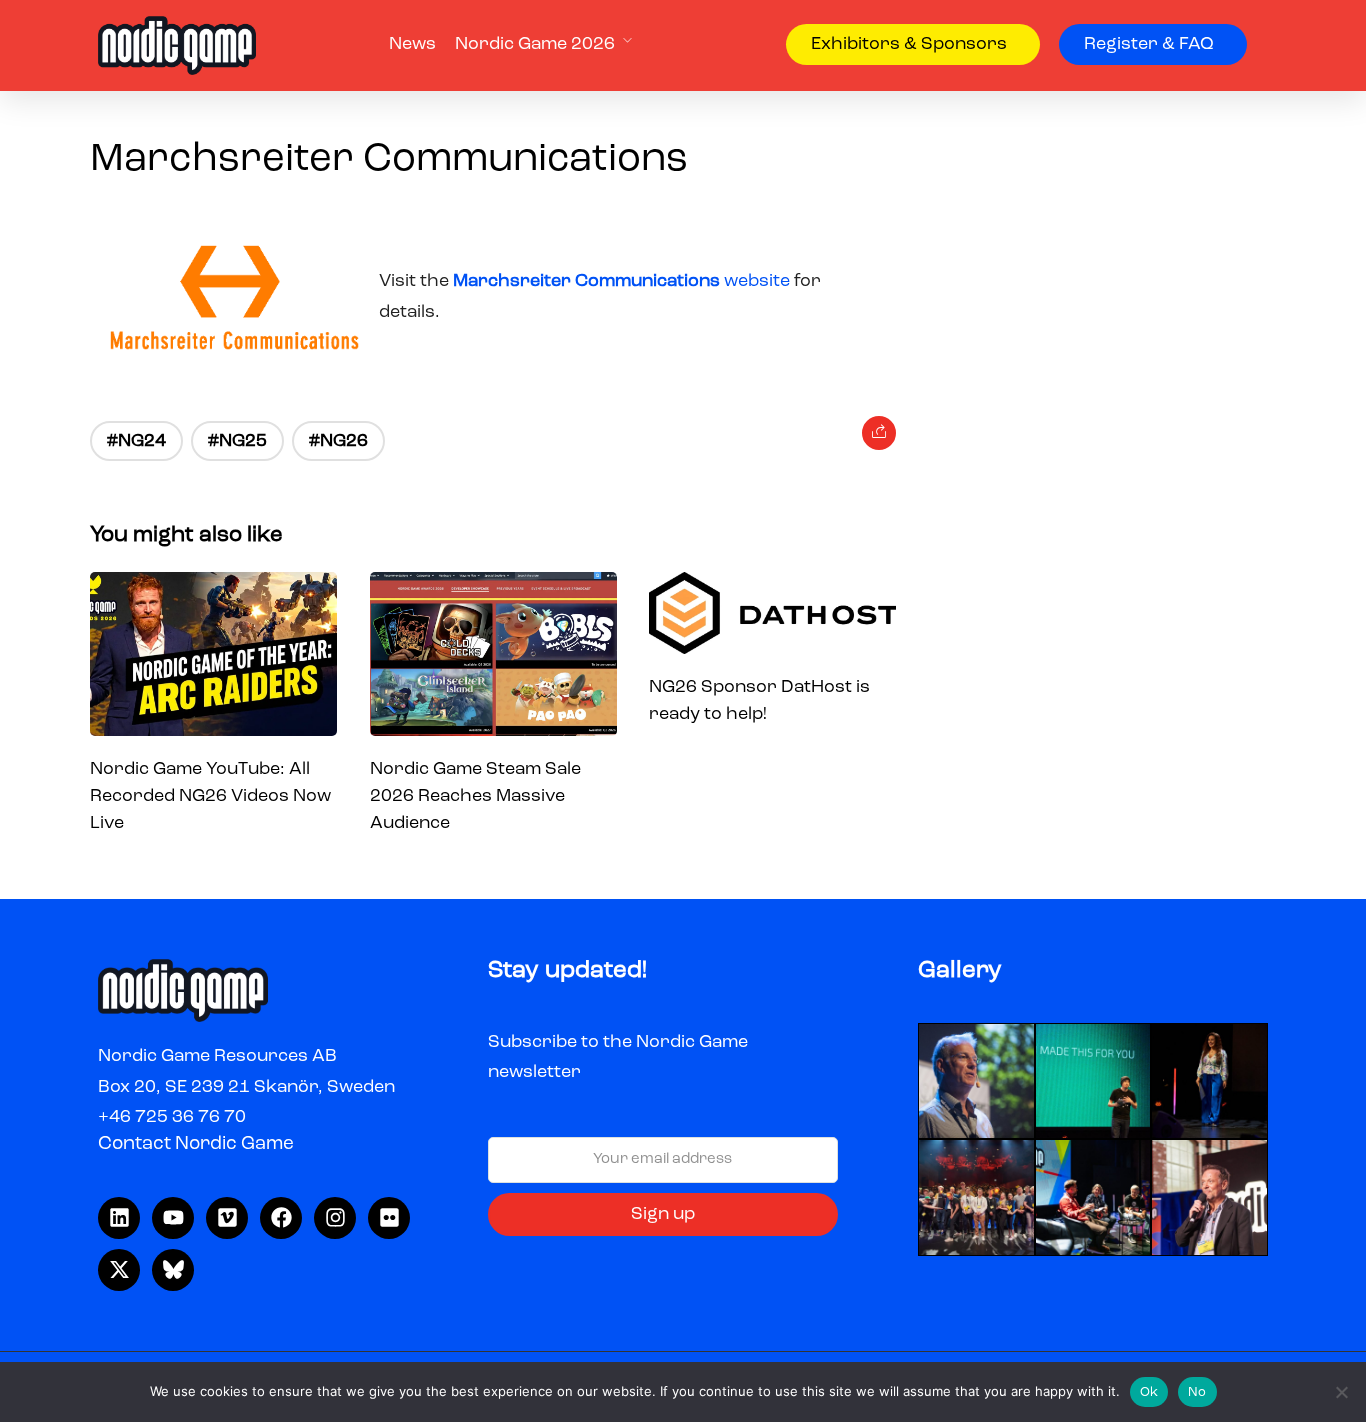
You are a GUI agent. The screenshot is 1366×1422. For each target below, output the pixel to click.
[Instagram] (335, 1218)
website (623, 281)
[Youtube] (173, 1218)
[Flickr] (389, 1218)
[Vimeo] (227, 1218)
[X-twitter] (119, 1270)
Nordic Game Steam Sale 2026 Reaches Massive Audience (475, 796)
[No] (1341, 1392)
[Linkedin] (119, 1218)
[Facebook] (281, 1218)
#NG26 (338, 441)
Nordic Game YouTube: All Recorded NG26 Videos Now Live (210, 796)
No (1197, 1392)
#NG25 (237, 441)
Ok (1149, 1392)
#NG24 (136, 441)
